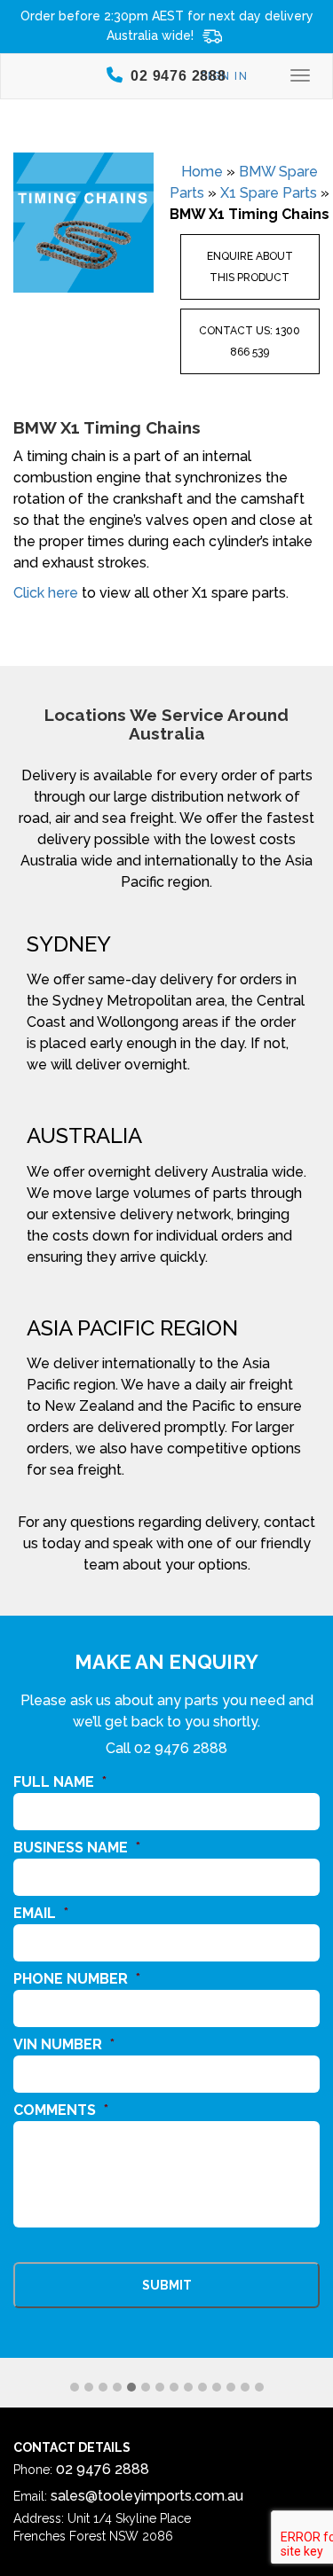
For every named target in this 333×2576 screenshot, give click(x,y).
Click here (46, 593)
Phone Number (77, 1979)
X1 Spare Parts (269, 193)
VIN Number (64, 2044)
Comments (61, 2110)
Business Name (77, 1848)
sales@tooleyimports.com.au (147, 2496)
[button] (75, 2388)
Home (202, 172)
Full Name (60, 1782)
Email (41, 1913)
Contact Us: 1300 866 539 (250, 341)
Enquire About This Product (250, 267)
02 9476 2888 (181, 1748)
